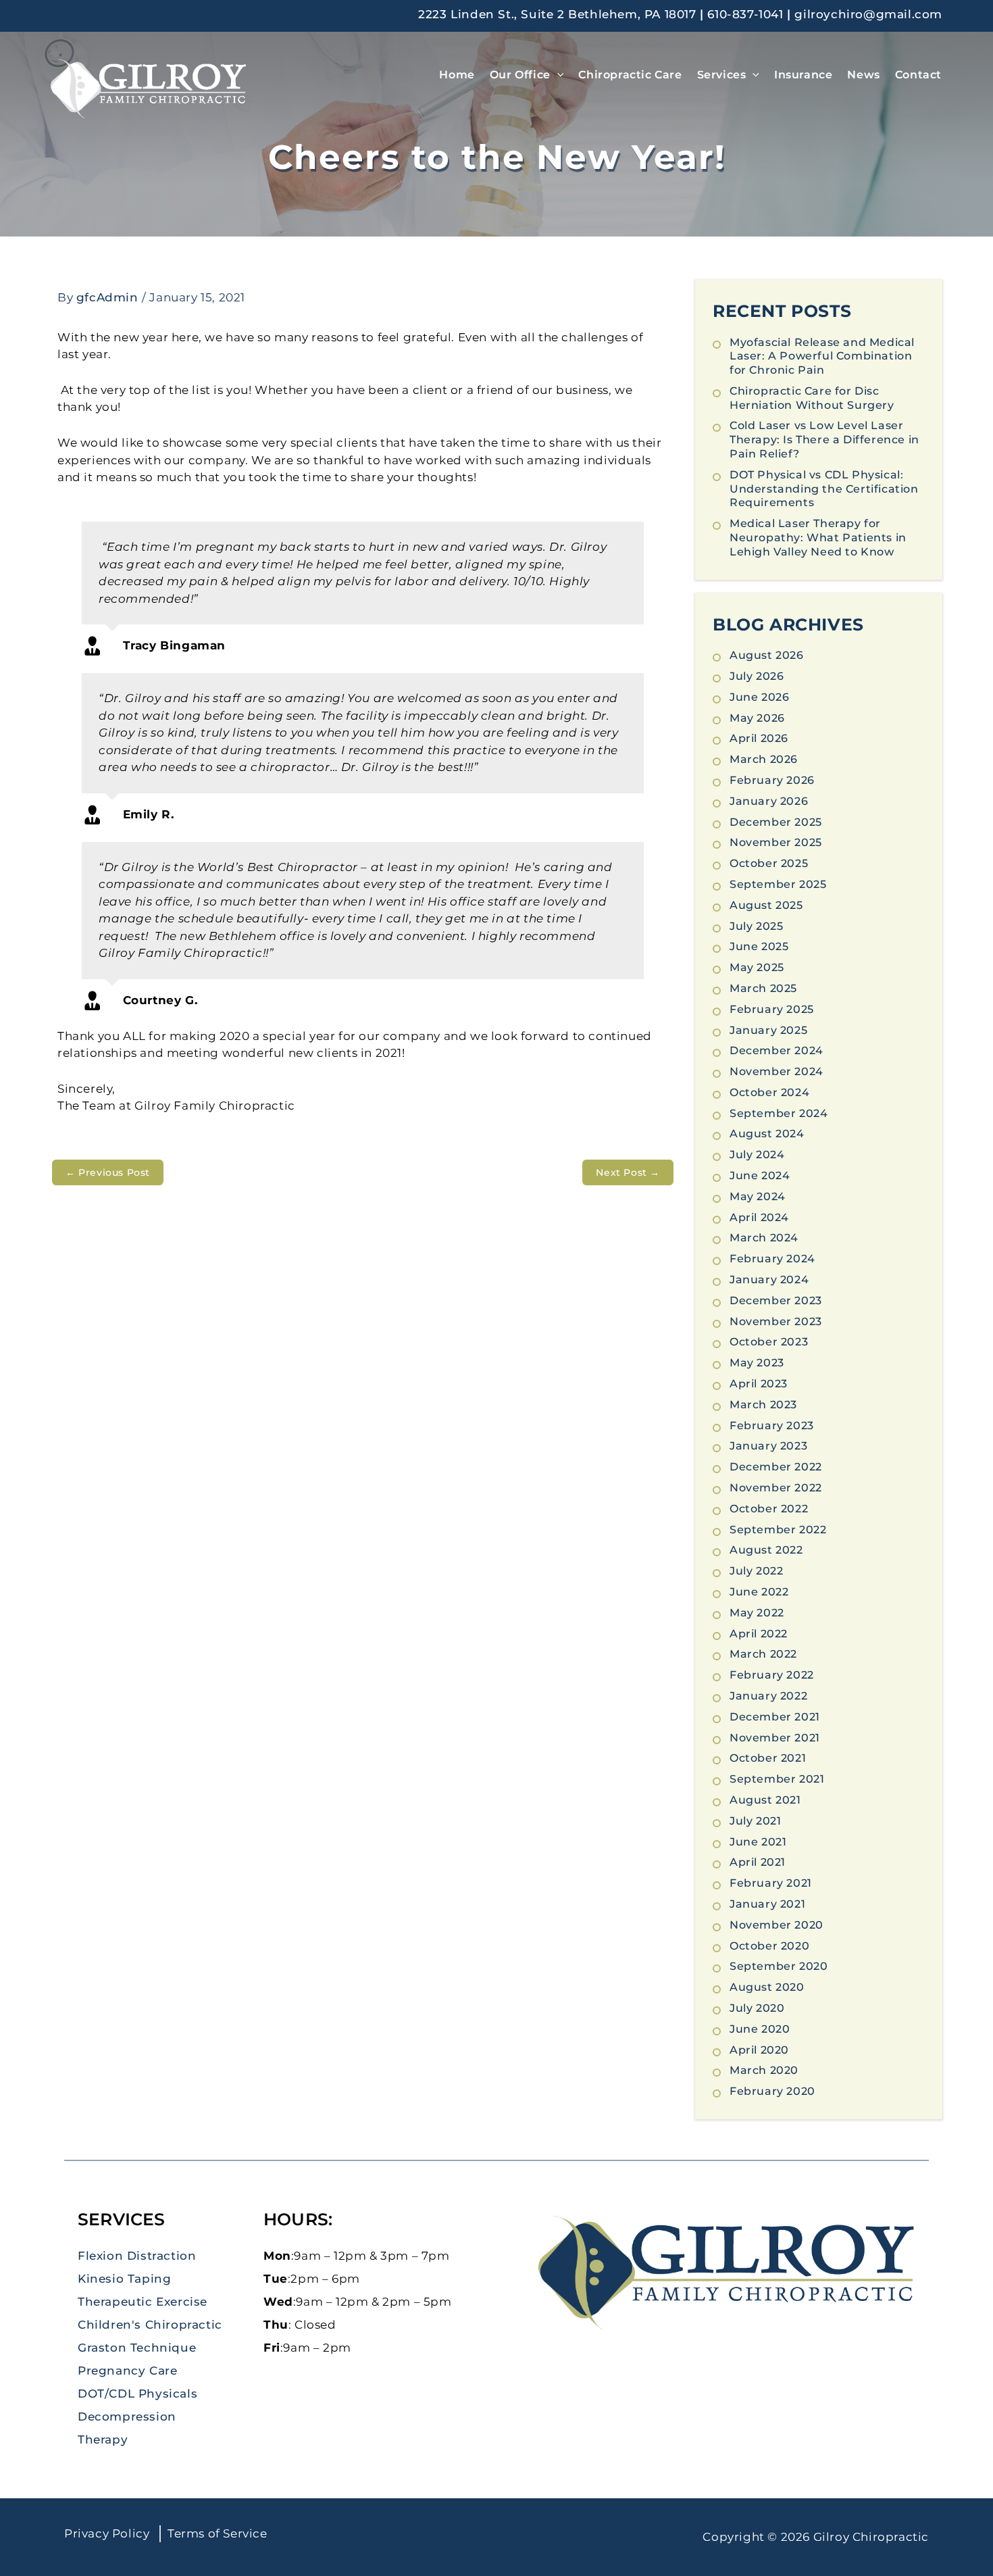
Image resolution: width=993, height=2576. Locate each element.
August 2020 (767, 1987)
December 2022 (776, 1467)
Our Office (520, 75)
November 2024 (776, 1071)
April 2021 (758, 1862)
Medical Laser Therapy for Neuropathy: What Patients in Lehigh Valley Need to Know (818, 538)
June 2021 (758, 1842)
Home (457, 75)
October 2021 (768, 1758)
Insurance (803, 75)
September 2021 (777, 1779)
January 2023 (768, 1446)
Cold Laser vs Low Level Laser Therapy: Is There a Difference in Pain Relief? (824, 440)
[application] (557, 75)
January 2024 (769, 1280)
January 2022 (768, 1696)
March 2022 (763, 1654)
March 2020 (764, 2070)
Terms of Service (218, 2533)
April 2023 (759, 1384)
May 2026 (757, 718)
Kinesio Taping (124, 2279)
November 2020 (776, 1925)
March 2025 (763, 988)
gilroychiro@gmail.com (868, 14)
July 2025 (756, 926)
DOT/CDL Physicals (137, 2394)
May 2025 (757, 967)
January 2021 (767, 1904)
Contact (918, 75)
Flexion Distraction (137, 2256)
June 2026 (759, 697)
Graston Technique (137, 2348)
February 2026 (772, 780)
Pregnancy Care (127, 2371)
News (863, 75)
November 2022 (776, 1488)
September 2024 (779, 1113)
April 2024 (759, 1217)
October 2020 (769, 1946)
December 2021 (775, 1717)
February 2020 (772, 2091)
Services (722, 75)
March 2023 (763, 1405)
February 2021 (771, 1883)
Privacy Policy (107, 2533)
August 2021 (765, 1800)
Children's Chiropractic (150, 2325)
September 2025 (778, 884)
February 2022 (772, 1675)
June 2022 (759, 1592)
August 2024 (767, 1134)
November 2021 (775, 1738)
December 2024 (776, 1050)
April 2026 (759, 738)
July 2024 (757, 1155)
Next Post (628, 1172)
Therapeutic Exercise (143, 2302)
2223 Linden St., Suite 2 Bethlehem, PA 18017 (557, 14)
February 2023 (772, 1426)
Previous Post (108, 1172)
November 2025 (776, 842)
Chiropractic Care (630, 75)
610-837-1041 (745, 14)
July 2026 (757, 676)
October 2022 (769, 1509)
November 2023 (776, 1321)
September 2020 (779, 1966)
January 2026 (769, 801)
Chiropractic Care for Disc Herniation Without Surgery (812, 398)
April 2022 (759, 1634)
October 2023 (769, 1342)
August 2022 (766, 1550)
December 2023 (776, 1301)
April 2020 (759, 2050)
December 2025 (776, 822)
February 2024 (772, 1259)
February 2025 (772, 1009)
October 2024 (769, 1092)
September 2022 (778, 1530)
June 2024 (760, 1175)
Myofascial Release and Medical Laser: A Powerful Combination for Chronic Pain (822, 356)
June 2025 (759, 946)
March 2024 (764, 1238)
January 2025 (768, 1030)
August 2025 (766, 905)
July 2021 (755, 1821)
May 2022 (757, 1613)
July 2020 (757, 2008)
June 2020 (760, 2029)
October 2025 (769, 863)
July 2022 (756, 1571)
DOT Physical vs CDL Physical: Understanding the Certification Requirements (824, 489)
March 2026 (764, 759)
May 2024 (758, 1196)
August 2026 (767, 655)
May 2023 (757, 1363)
